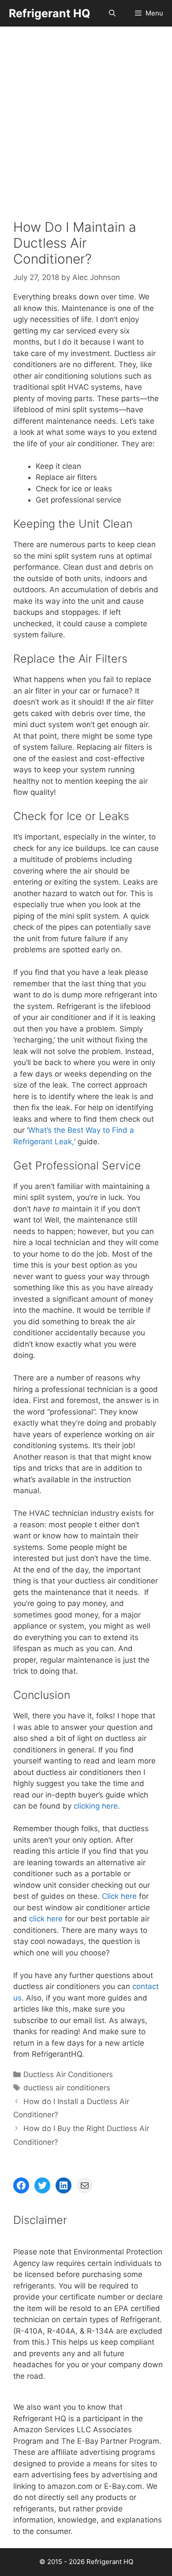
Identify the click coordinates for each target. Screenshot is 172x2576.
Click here (119, 1896)
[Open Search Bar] (112, 13)
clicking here (96, 1806)
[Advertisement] (86, 117)
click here (46, 1919)
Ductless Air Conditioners (68, 2074)
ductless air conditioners (67, 2088)
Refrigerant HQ (50, 13)
